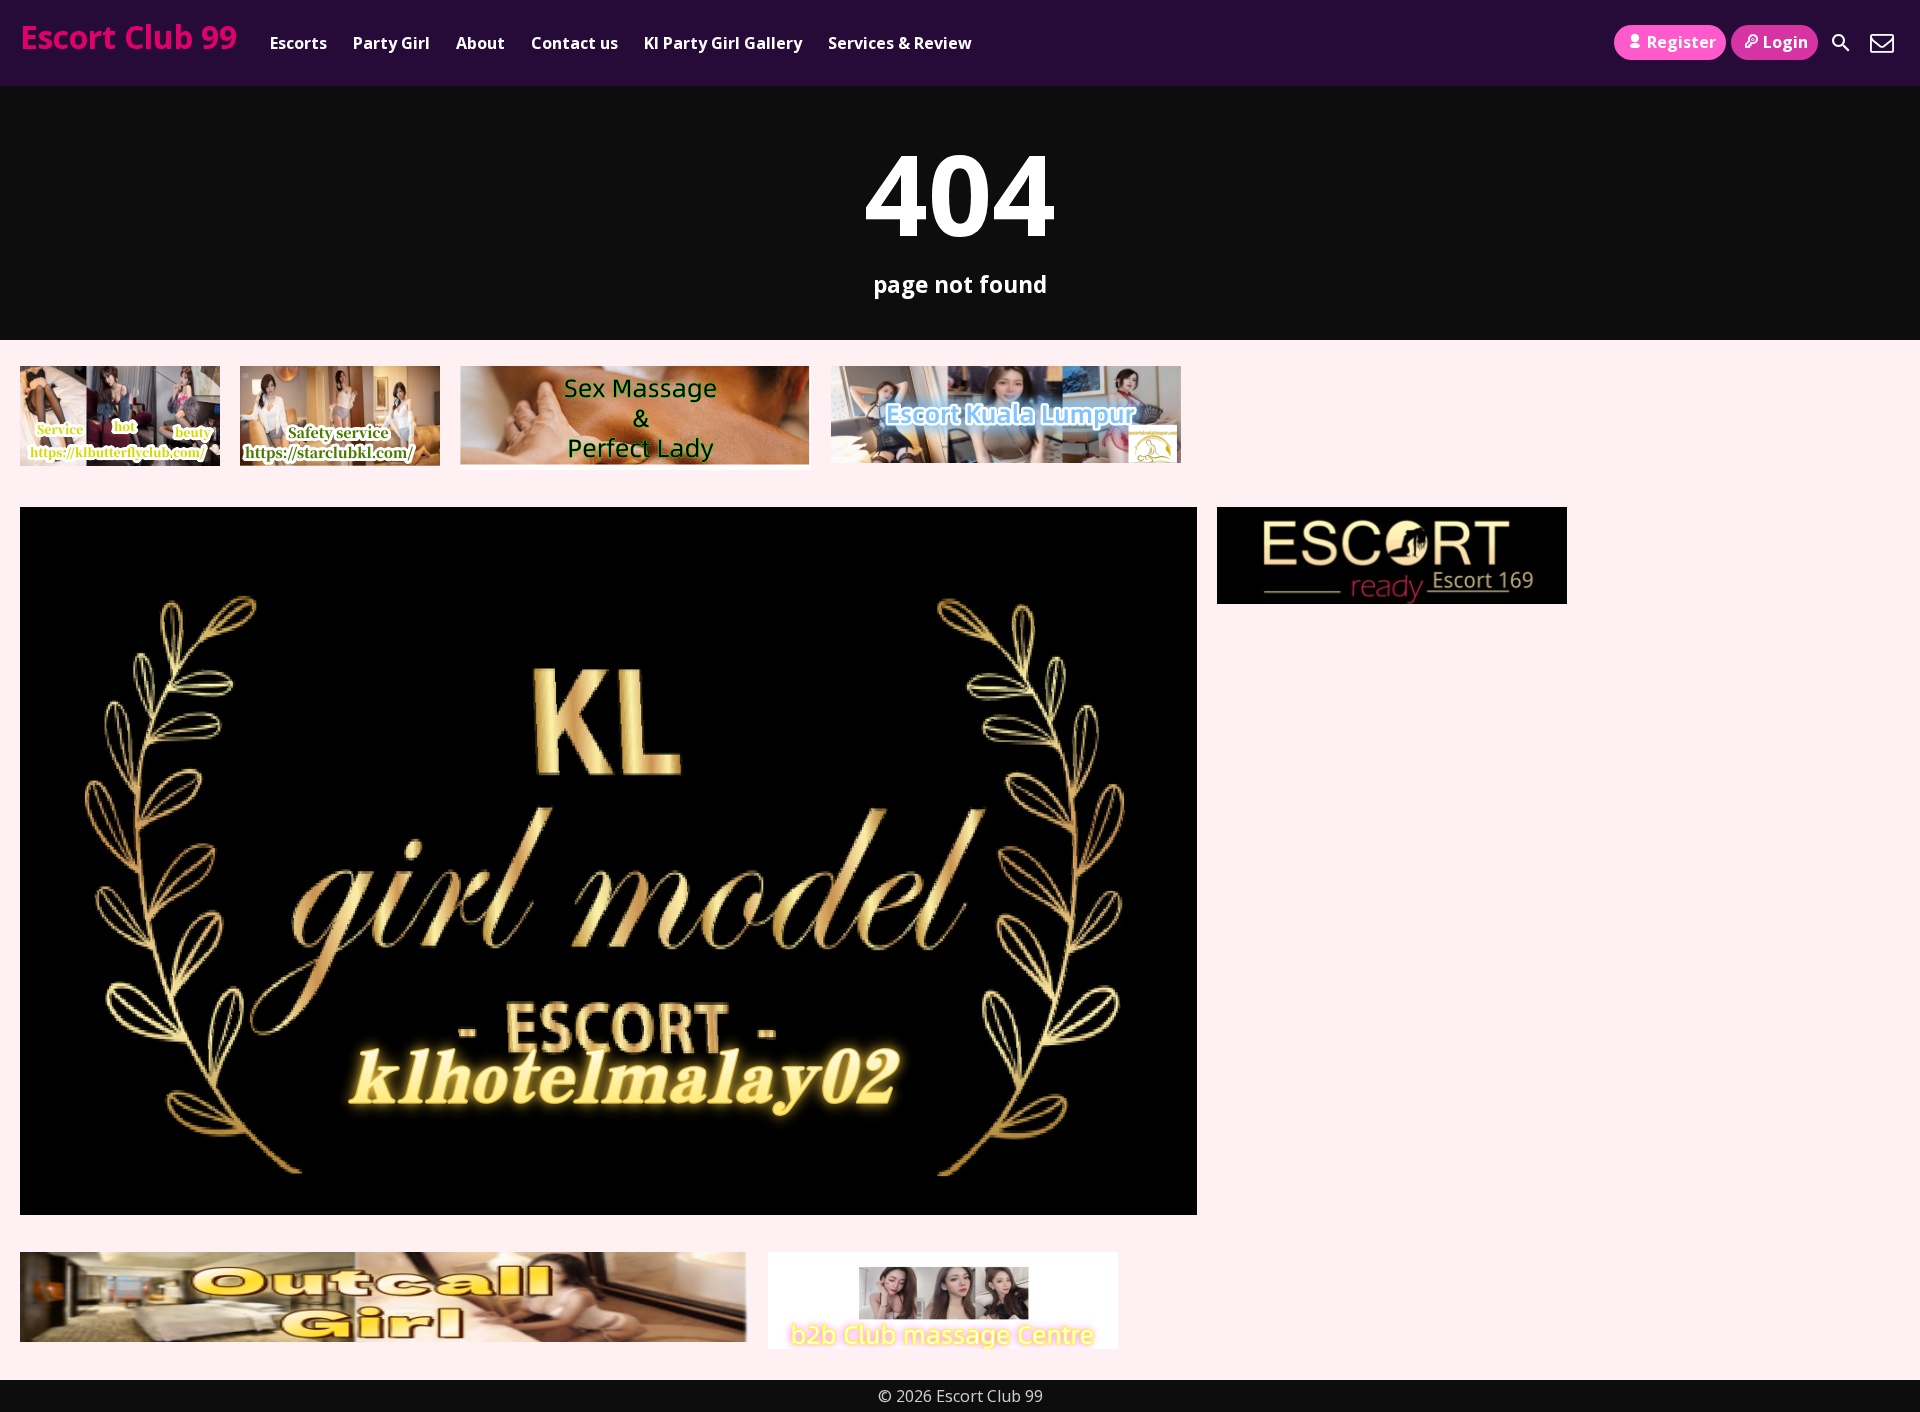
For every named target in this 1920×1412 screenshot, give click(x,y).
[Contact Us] (1882, 43)
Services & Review (900, 43)
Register (1681, 42)
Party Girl (391, 43)
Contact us (574, 43)
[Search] (1841, 43)
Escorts (298, 43)
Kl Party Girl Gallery (723, 43)
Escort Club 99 (128, 36)
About (480, 43)
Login (1785, 42)
